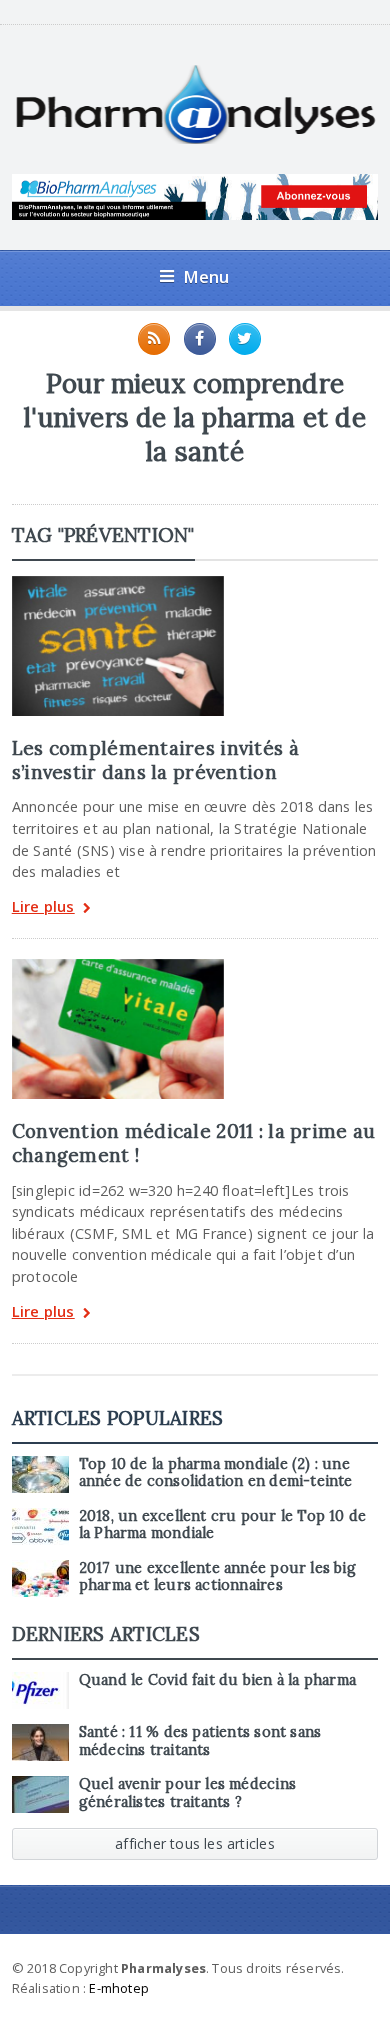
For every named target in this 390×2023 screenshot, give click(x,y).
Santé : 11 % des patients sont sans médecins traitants (200, 1740)
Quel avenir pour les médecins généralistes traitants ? (187, 1792)
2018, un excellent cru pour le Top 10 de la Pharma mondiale (223, 1524)
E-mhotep (119, 1988)
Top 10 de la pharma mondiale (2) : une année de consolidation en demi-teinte (216, 1472)
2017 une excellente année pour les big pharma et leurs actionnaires (217, 1576)
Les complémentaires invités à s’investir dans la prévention (155, 760)
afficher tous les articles (195, 1843)
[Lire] (118, 583)
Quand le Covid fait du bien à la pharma (217, 1680)
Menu (206, 276)
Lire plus (43, 907)
